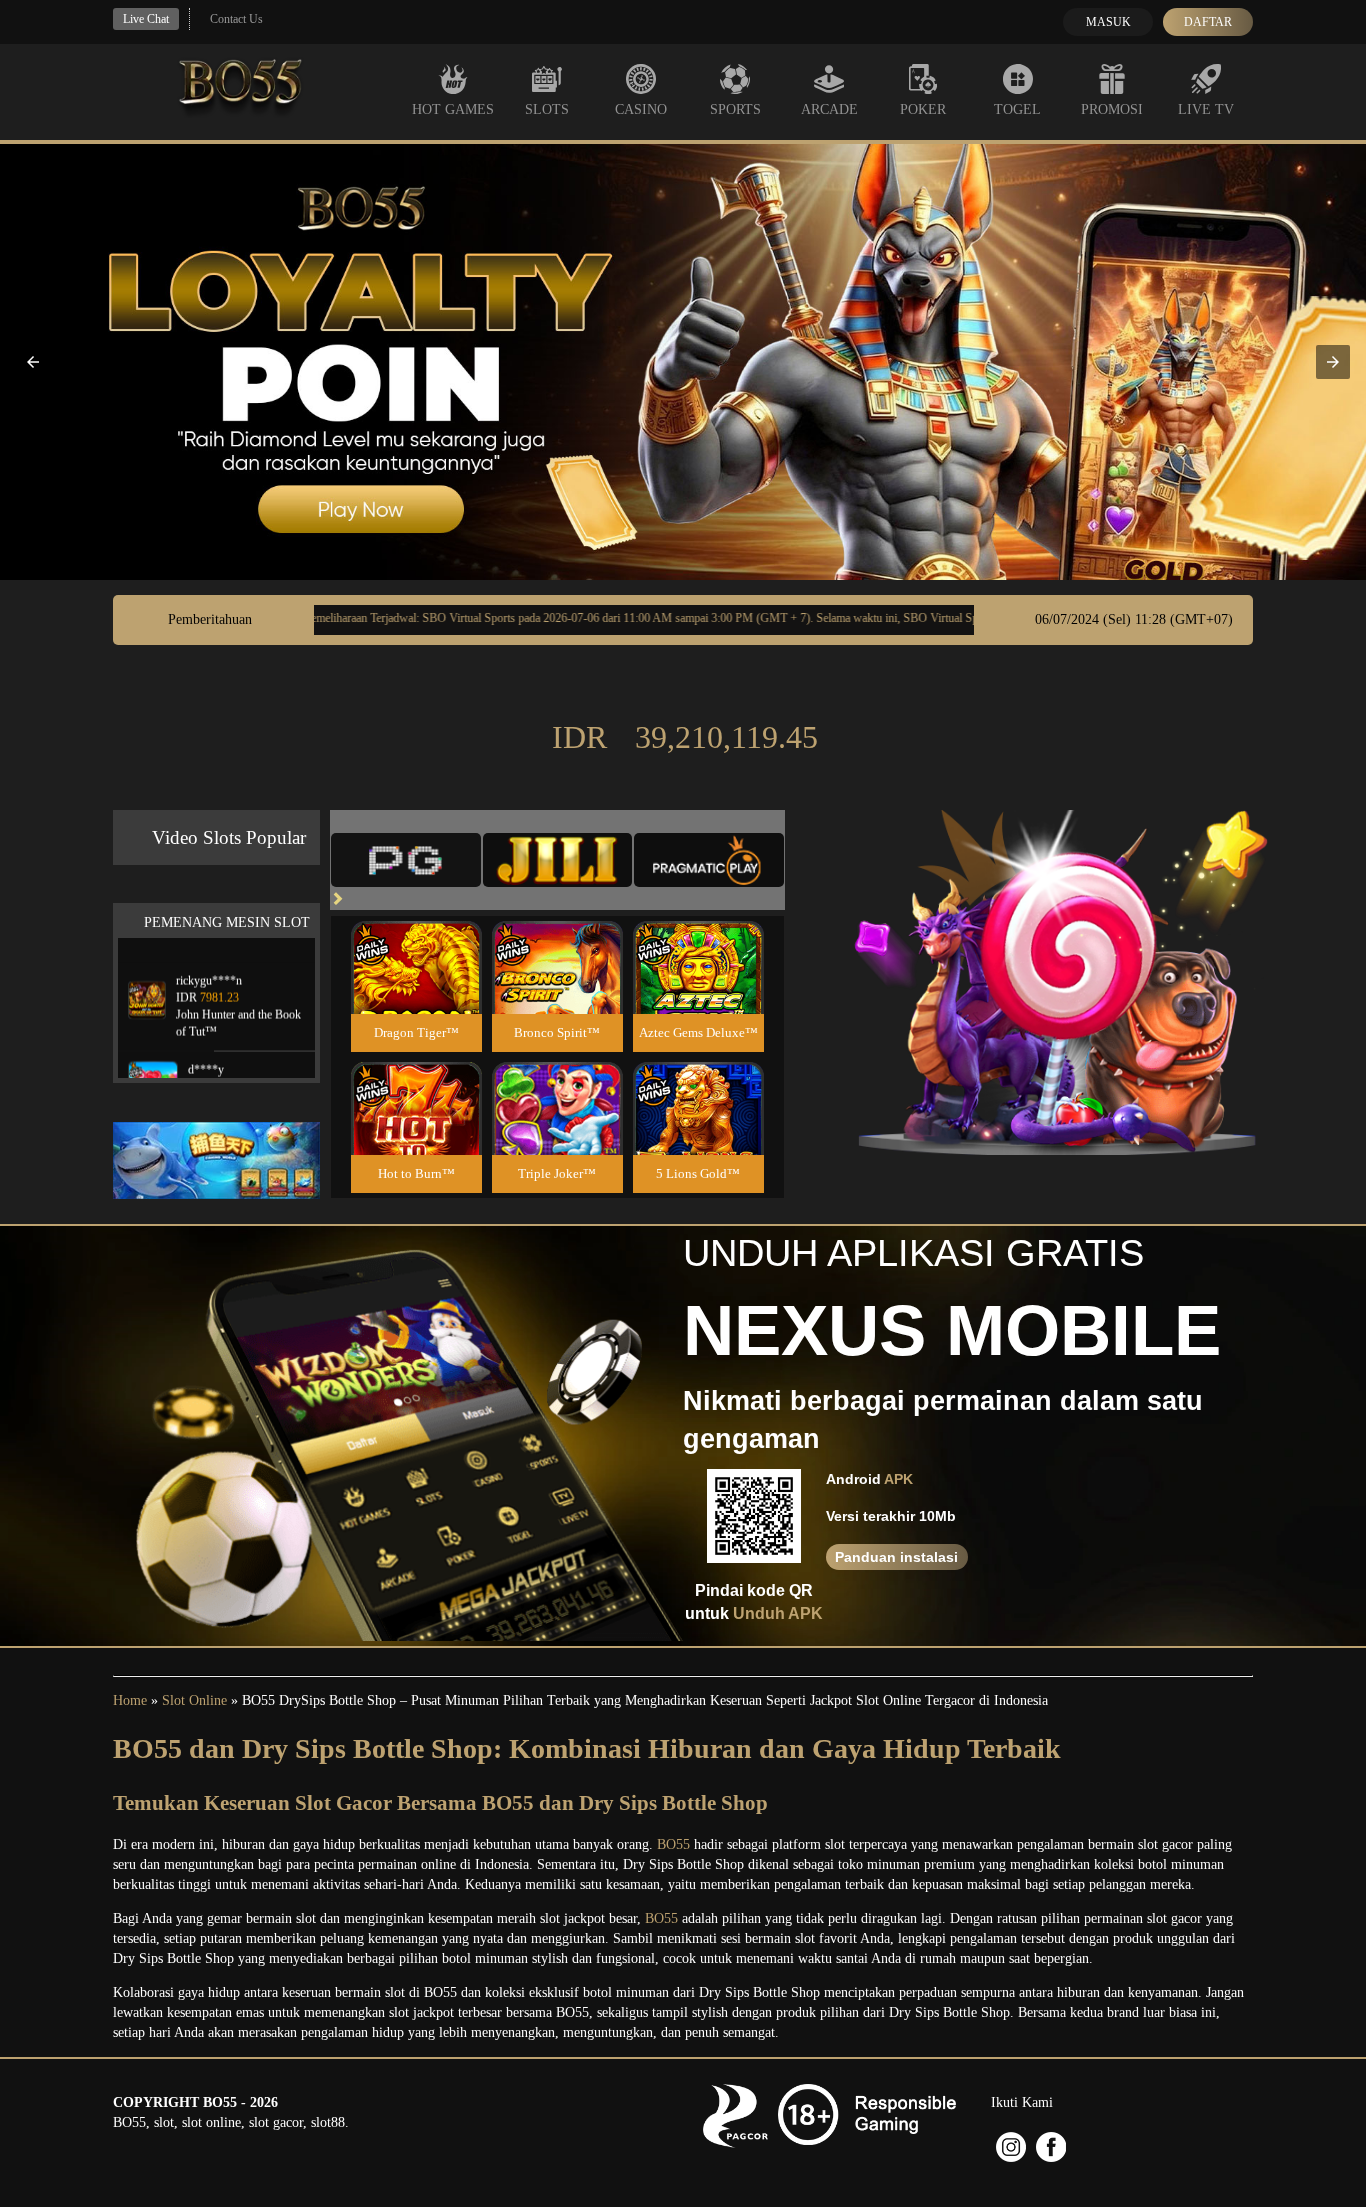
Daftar (1208, 22)
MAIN (416, 988)
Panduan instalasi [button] (896, 1557)
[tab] (406, 860)
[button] (33, 362)
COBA (416, 943)
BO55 (673, 1844)
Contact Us (236, 19)
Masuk (1108, 22)
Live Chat (146, 19)
